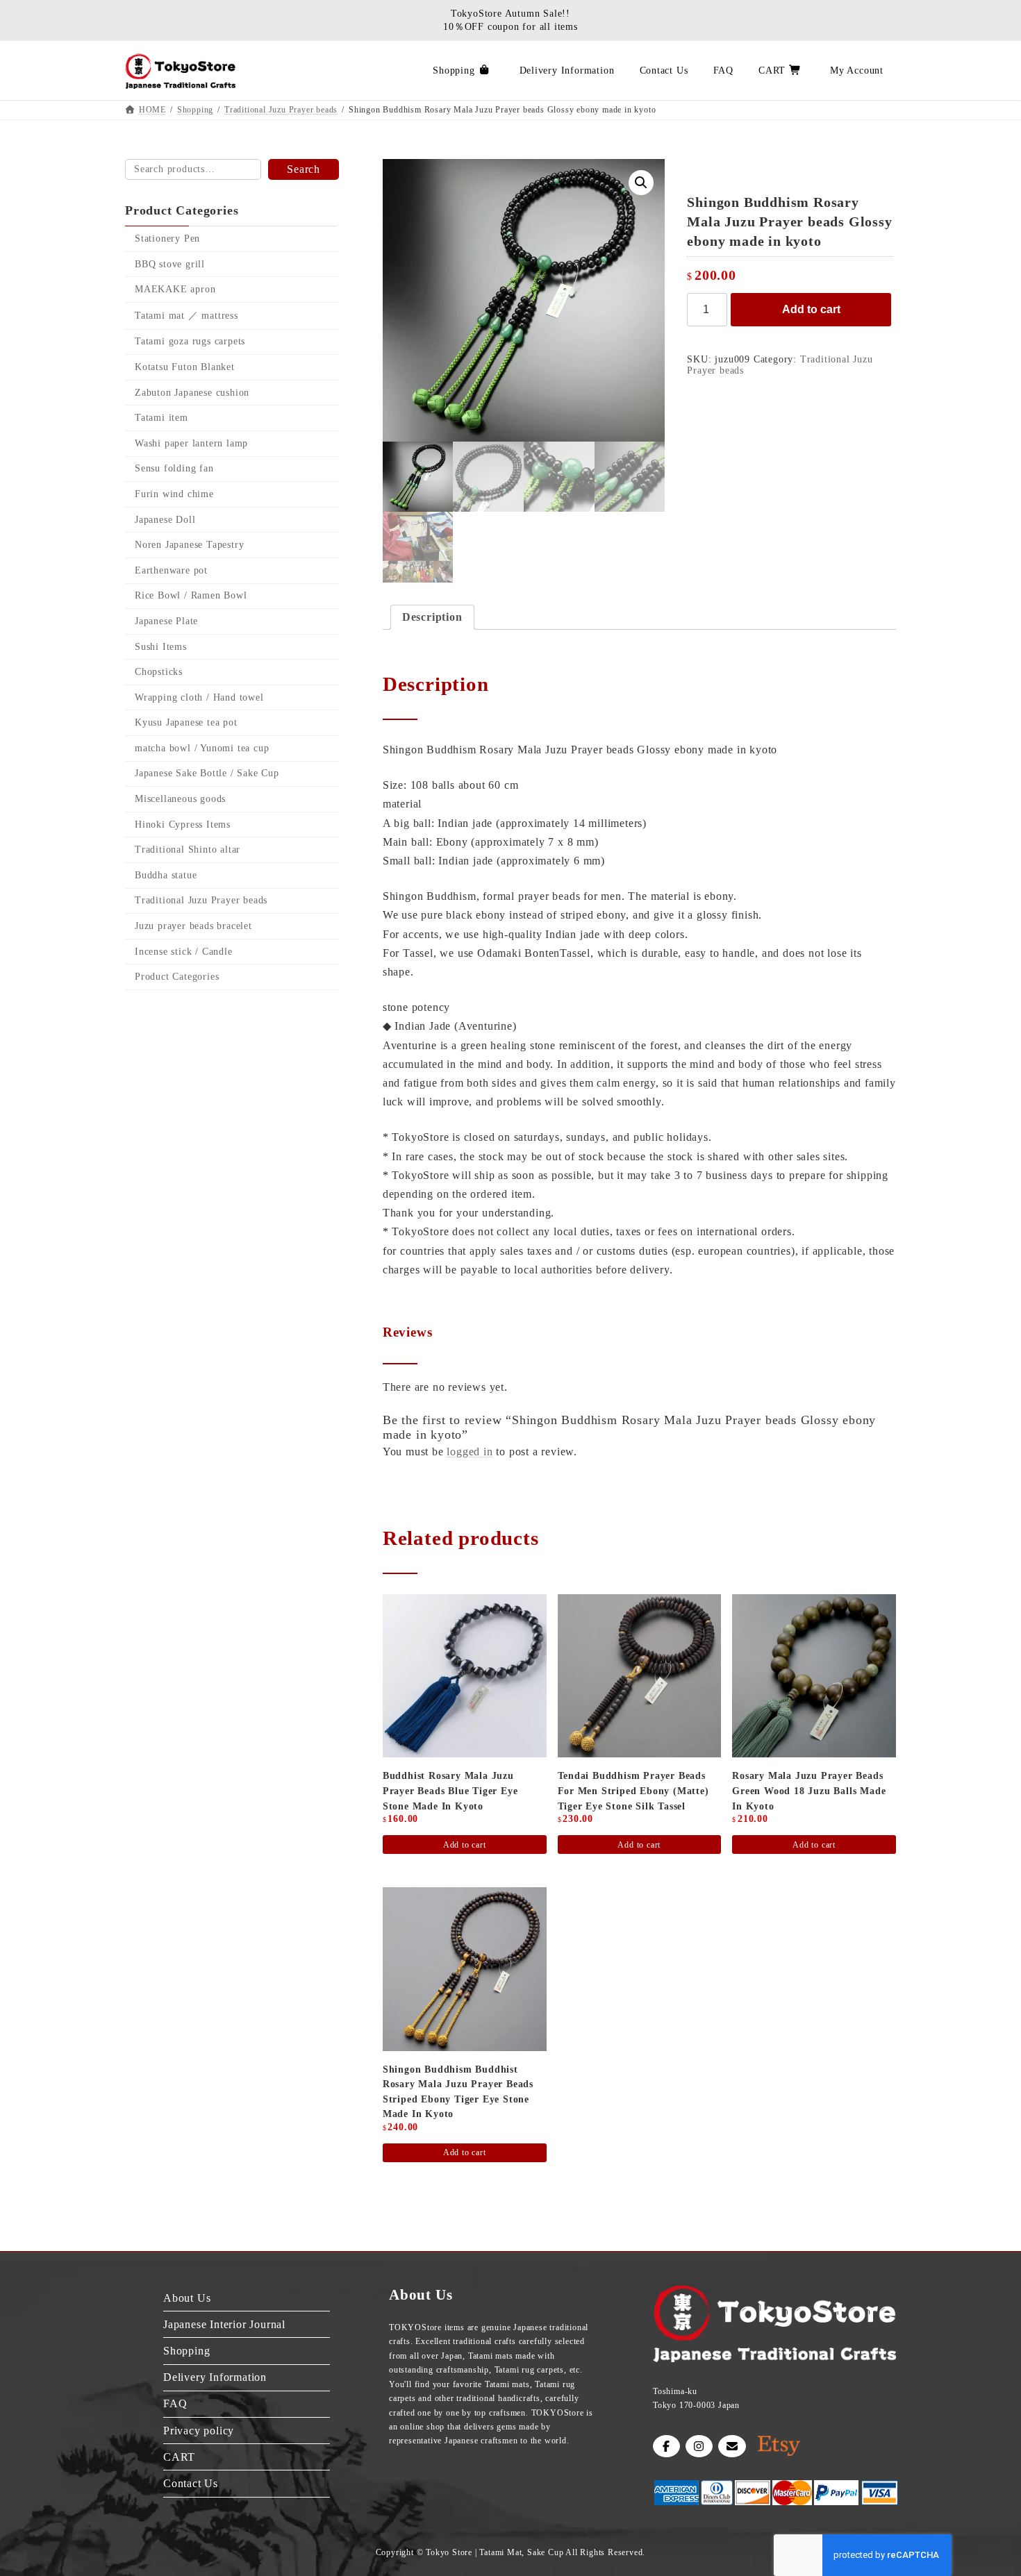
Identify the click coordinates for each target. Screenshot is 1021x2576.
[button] (641, 183)
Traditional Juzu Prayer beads (201, 901)
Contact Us (191, 2483)
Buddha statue (166, 875)
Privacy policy (199, 2430)
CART (179, 2456)
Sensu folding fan (174, 469)
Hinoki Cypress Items (183, 825)
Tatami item (161, 418)
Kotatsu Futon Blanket (185, 367)
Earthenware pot (171, 570)
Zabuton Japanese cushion (192, 393)
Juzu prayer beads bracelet (193, 926)
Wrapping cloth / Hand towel (199, 697)
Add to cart (811, 309)
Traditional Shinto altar (188, 850)
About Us (187, 2297)
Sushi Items (161, 647)
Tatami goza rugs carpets (190, 342)
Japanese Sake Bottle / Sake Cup (207, 774)
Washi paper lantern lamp (191, 443)
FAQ (175, 2403)
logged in (470, 1452)
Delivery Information (215, 2377)
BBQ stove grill (170, 264)
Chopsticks (159, 672)
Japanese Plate (166, 621)
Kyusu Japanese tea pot (186, 722)
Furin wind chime (174, 494)
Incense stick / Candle (184, 952)
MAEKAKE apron (175, 289)
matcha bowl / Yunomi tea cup (202, 748)
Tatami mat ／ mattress (186, 316)
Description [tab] (432, 617)
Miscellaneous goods (180, 799)
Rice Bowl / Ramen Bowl (191, 596)
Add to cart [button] (465, 1845)
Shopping (186, 2351)
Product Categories (177, 977)
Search (304, 169)
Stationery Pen (167, 239)
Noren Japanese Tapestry (189, 545)
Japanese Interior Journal (224, 2324)
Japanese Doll (165, 520)
